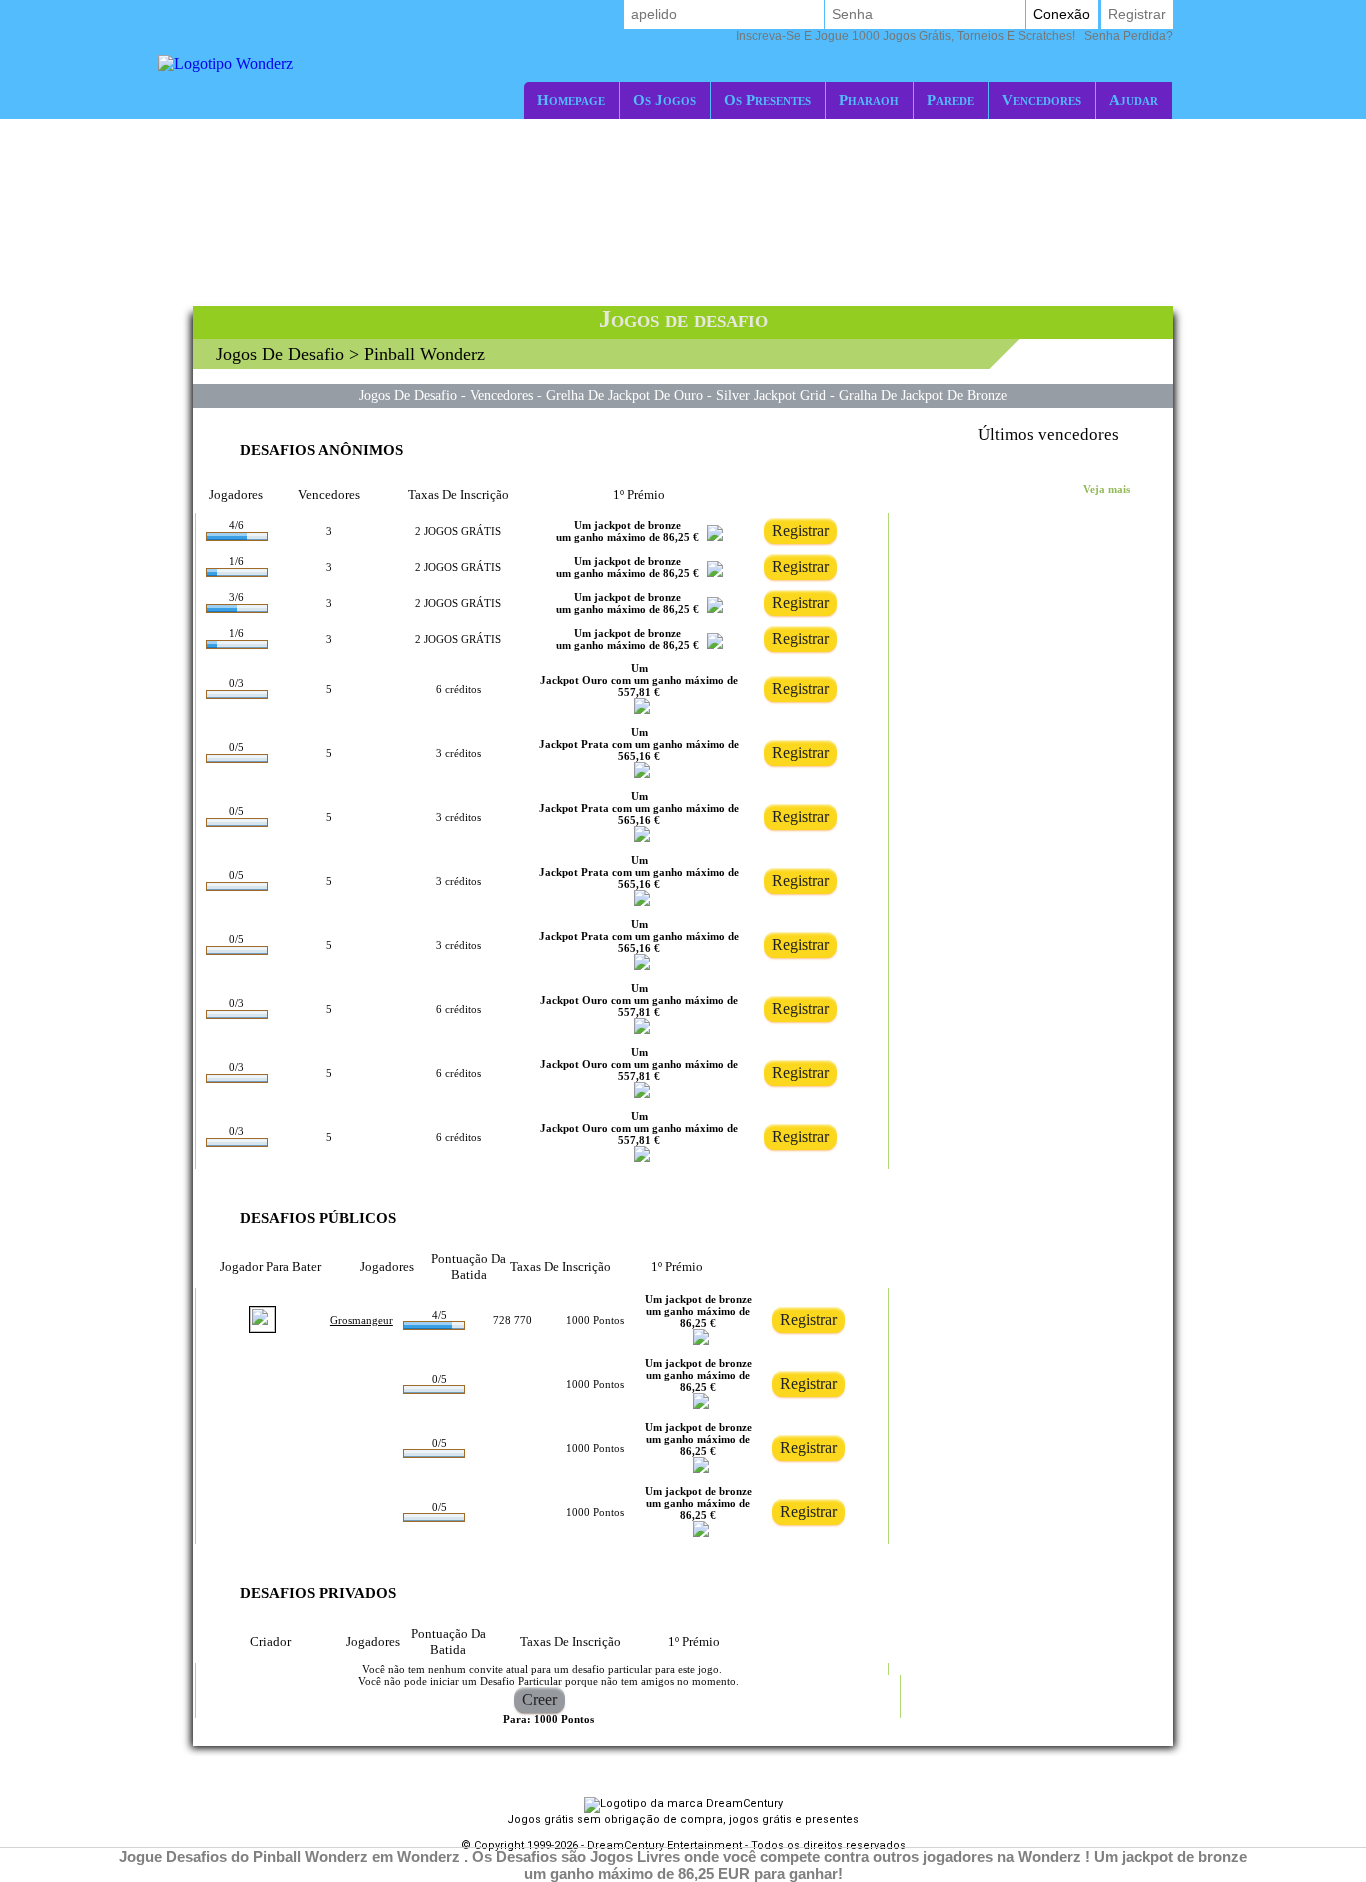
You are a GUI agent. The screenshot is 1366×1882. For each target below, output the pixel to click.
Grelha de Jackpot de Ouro (624, 395)
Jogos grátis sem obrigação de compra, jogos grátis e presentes (683, 1819)
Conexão (1061, 14)
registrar (1137, 14)
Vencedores (1041, 99)
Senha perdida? (954, 36)
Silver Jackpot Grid (771, 395)
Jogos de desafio (280, 354)
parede (950, 99)
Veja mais (1106, 489)
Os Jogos (664, 99)
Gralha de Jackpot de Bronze (923, 395)
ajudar (1133, 99)
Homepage (571, 99)
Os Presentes (767, 99)
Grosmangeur (361, 1320)
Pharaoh (869, 99)
